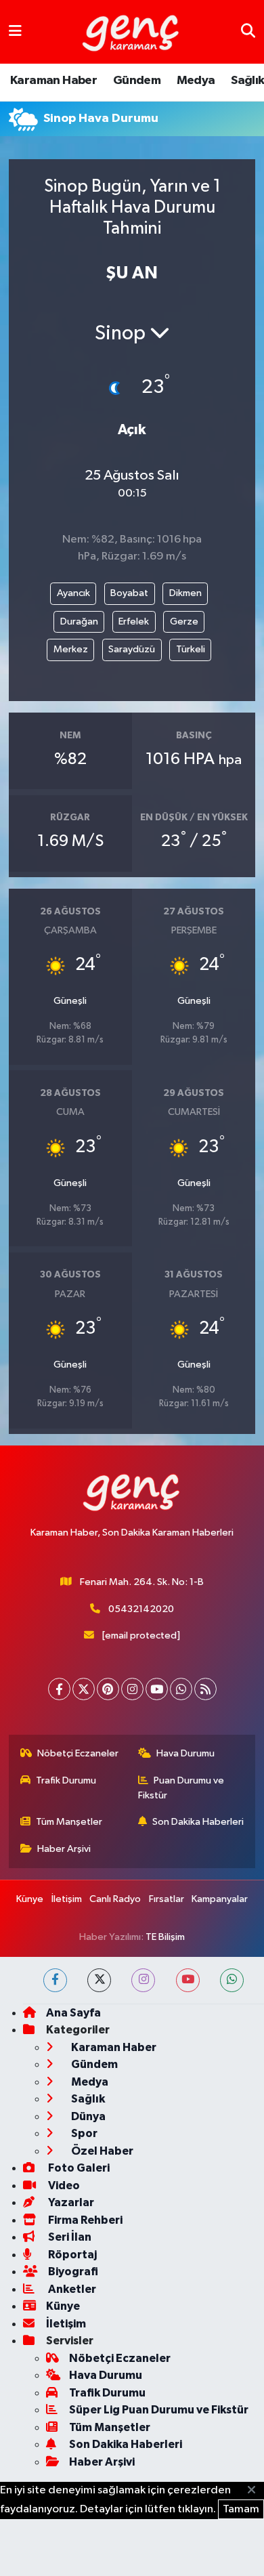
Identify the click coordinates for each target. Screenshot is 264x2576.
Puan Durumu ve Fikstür (181, 1788)
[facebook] (55, 1980)
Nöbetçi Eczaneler (78, 1753)
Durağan (79, 621)
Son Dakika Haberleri (198, 1822)
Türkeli (191, 649)
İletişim (67, 1899)
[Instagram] (132, 1689)
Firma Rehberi (84, 2220)
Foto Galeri (78, 2168)
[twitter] (99, 1980)
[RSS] (205, 1689)
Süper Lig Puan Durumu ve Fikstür (159, 2410)
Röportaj (71, 2255)
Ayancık (73, 593)
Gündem (137, 81)
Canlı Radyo (115, 1899)
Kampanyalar (220, 1899)
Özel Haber (101, 2151)
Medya (196, 81)
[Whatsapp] (181, 1689)
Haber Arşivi (64, 1849)
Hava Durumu (185, 1753)
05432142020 (141, 1609)
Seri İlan (69, 2237)
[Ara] (248, 31)
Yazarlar (70, 2202)
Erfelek (134, 621)
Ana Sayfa (73, 2013)
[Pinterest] (108, 1689)
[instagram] (143, 1980)
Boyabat (129, 593)
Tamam (241, 2509)
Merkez (71, 649)
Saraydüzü (132, 649)
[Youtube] (157, 1689)
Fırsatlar (167, 1899)
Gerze (184, 621)
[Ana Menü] (15, 31)
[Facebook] (59, 1689)
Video (63, 2186)
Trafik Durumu (66, 1780)
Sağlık (247, 81)
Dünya (87, 2116)
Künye (30, 1899)
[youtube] (188, 1980)
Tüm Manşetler (69, 1822)
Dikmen (185, 593)
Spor (83, 2133)
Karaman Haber (53, 81)
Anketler (71, 2289)
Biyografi (72, 2272)
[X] (84, 1689)
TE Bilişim (165, 1937)
